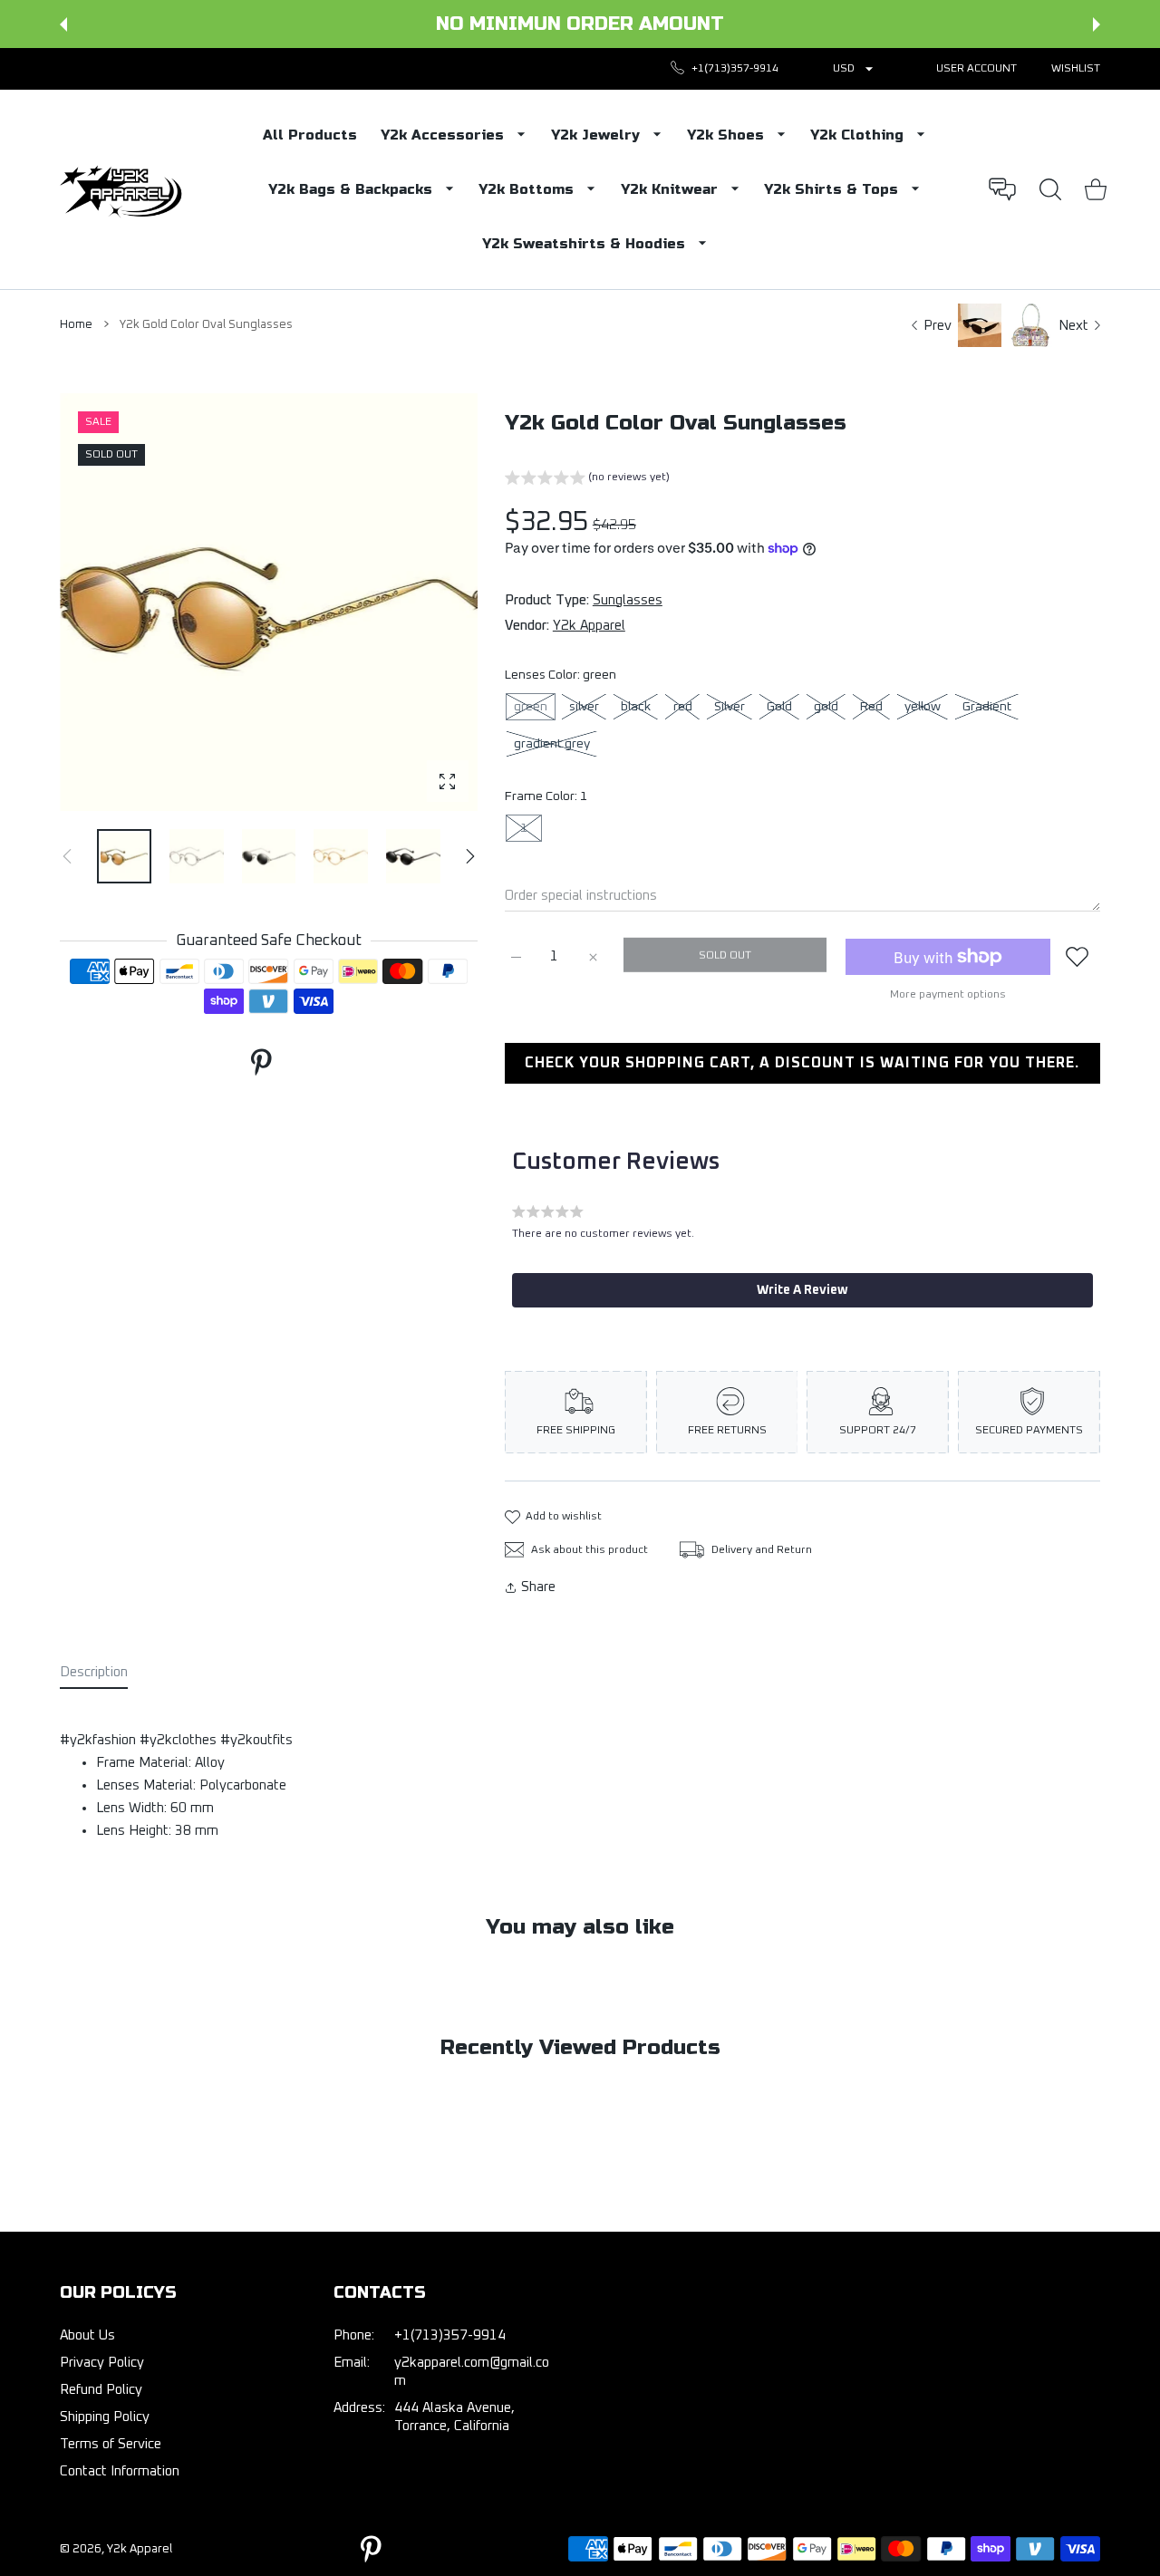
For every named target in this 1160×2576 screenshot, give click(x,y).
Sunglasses (628, 600)
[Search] (1050, 189)
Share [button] (538, 1587)
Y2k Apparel (589, 626)
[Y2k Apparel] (125, 189)
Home (76, 325)
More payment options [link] (948, 995)
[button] (63, 24)
